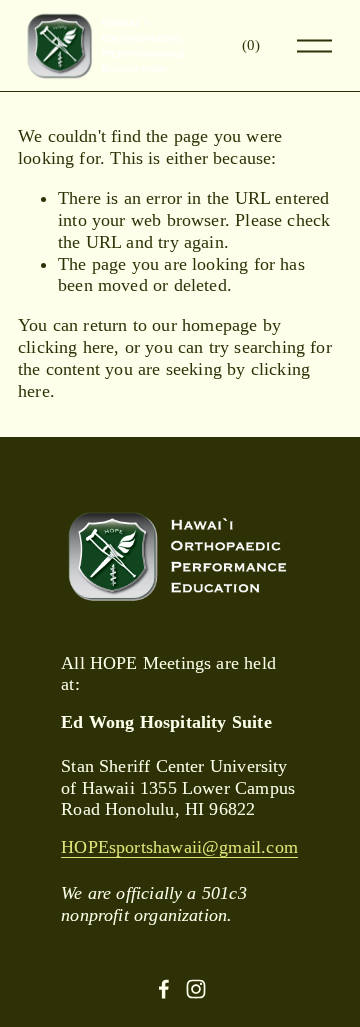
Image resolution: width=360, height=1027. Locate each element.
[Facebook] (164, 989)
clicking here (66, 347)
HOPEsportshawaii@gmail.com (179, 847)
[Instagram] (196, 989)
